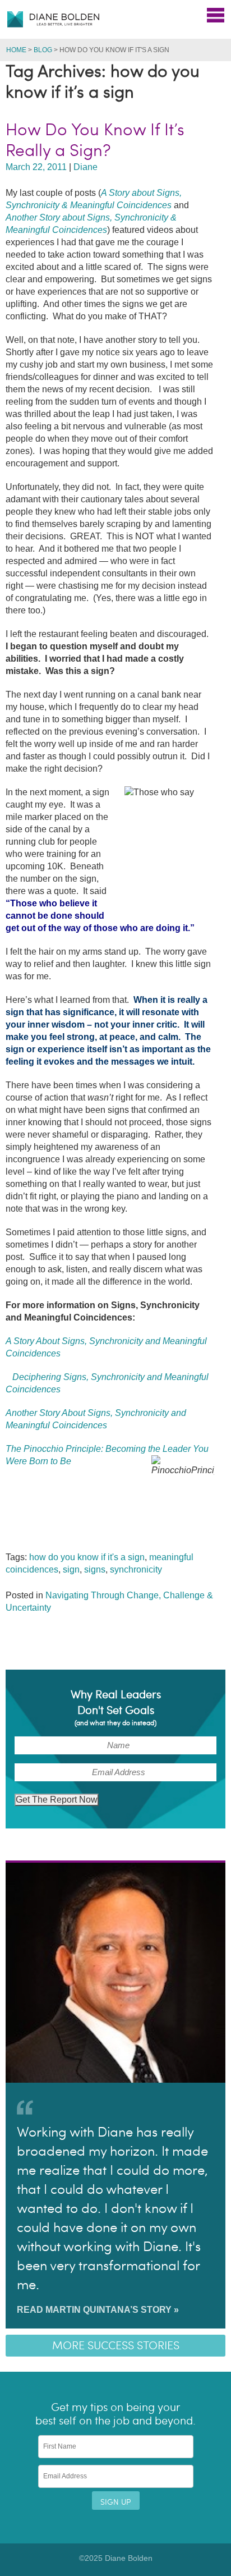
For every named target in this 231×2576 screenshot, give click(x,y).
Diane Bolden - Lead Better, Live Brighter (53, 19)
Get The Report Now (57, 1800)
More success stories (116, 2346)
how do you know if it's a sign (87, 1557)
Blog (43, 50)
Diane (86, 167)
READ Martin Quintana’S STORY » (98, 2310)
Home (16, 50)
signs (95, 1569)
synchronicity (136, 1569)
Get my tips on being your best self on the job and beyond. (115, 2414)
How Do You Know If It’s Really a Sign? (95, 140)
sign (71, 1569)
